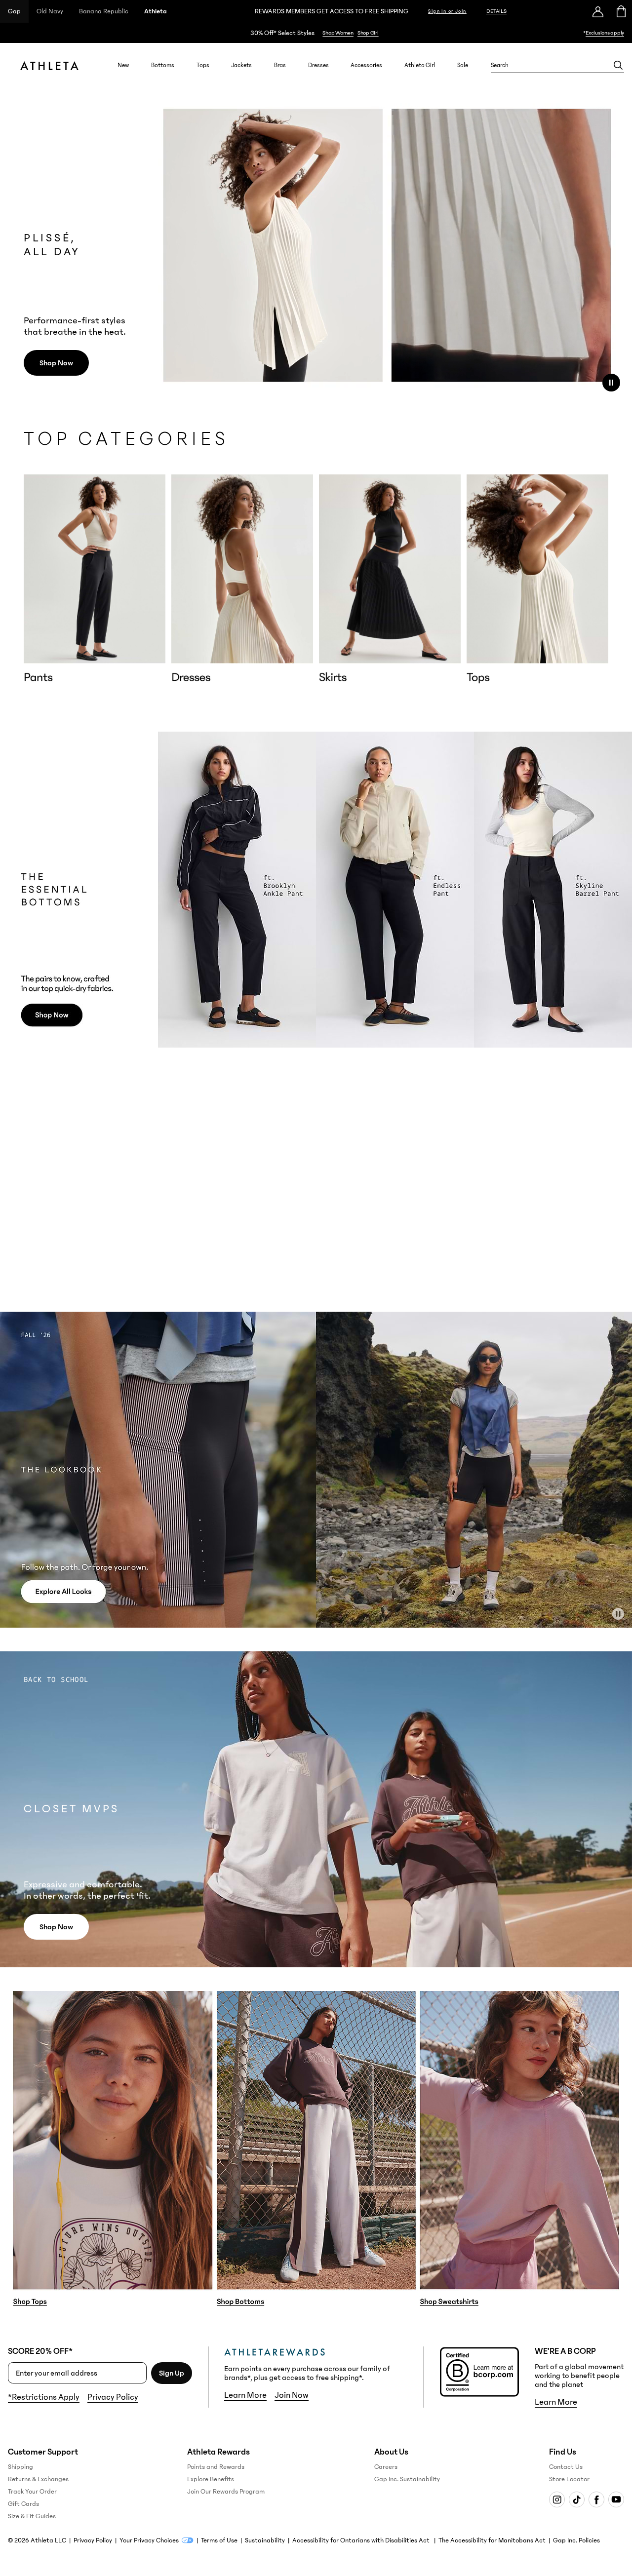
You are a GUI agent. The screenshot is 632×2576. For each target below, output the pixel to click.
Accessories (366, 65)
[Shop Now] (316, 33)
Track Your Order (32, 2492)
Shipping (20, 2467)
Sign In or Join (447, 11)
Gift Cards (23, 2504)
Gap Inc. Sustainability (407, 2479)
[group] (95, 579)
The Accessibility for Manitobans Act (492, 2540)
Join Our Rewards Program (226, 2492)
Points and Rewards (216, 2467)
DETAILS (496, 11)
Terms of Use (219, 2540)
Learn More (245, 2395)
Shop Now (56, 363)
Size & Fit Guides (32, 2516)
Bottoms (163, 65)
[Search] (618, 65)
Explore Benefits (211, 2479)
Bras (280, 65)
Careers (386, 2467)
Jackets (241, 65)
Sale (463, 65)
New (123, 65)
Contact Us (566, 2467)
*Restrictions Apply (44, 2397)
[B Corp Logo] (479, 2372)
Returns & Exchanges (38, 2479)
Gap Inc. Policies (576, 2540)
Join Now (292, 2395)
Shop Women (338, 33)
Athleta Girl (420, 65)
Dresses (318, 65)
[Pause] (618, 1614)
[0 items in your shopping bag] (620, 11)
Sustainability (265, 2540)
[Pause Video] (611, 383)
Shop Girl (368, 33)
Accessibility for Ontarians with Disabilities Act (362, 2540)
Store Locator (569, 2479)
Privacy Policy (113, 2397)
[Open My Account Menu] (598, 11)
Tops (203, 65)
